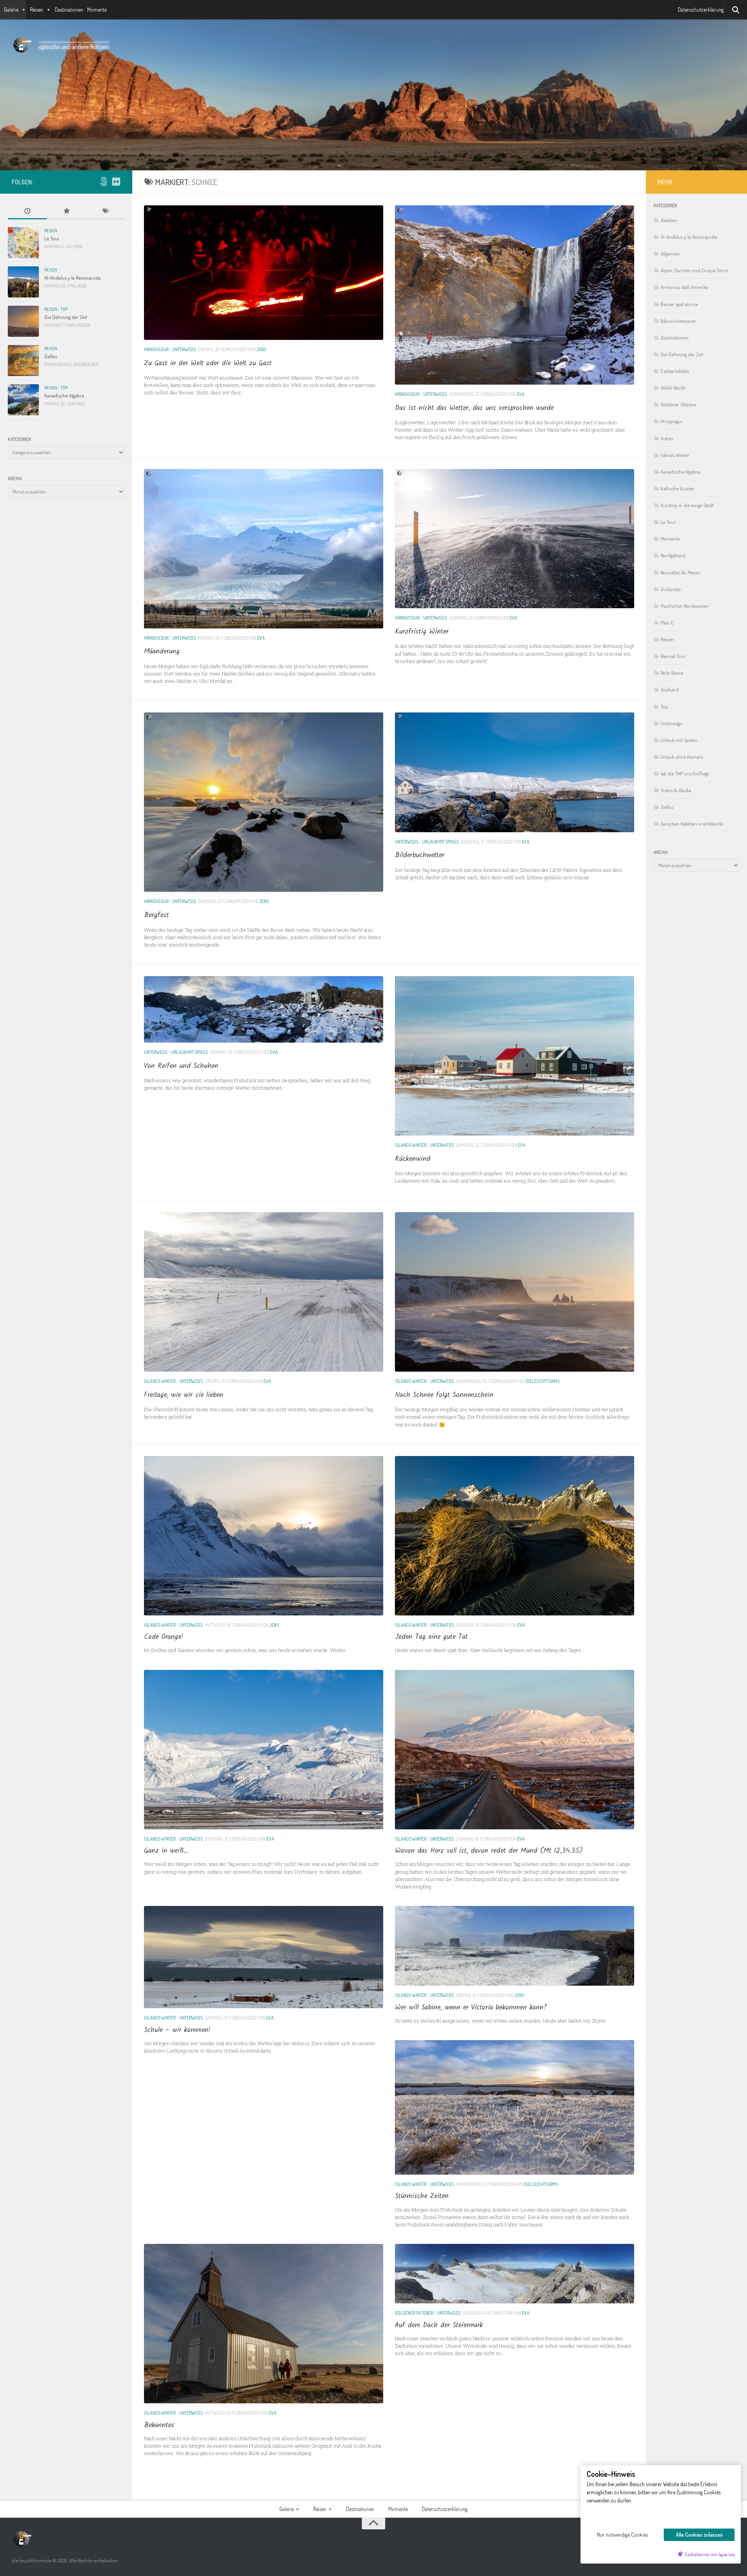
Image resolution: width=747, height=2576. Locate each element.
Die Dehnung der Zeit (66, 317)
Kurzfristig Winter (422, 632)
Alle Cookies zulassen (699, 2535)
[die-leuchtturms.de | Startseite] (21, 45)
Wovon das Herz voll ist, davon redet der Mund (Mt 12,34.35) (489, 1851)
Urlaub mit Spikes (440, 842)
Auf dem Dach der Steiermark (439, 2325)
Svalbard (670, 689)
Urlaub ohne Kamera (682, 757)
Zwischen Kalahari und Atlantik (692, 823)
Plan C (667, 622)
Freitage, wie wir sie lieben (184, 1395)
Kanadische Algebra (64, 395)
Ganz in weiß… (166, 1851)
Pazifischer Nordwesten (685, 606)
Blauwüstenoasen (679, 321)
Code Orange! (164, 1637)
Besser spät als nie (679, 304)
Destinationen (69, 10)
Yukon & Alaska (676, 790)
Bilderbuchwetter (420, 855)
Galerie (11, 10)
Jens (261, 349)
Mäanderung (162, 652)
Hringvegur (156, 349)
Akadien (669, 220)
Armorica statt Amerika (684, 287)
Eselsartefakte (675, 371)
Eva (521, 394)
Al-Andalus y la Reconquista (73, 277)
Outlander (671, 589)
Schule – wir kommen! (177, 2030)
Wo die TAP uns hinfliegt (685, 773)
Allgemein (671, 253)
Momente (97, 10)
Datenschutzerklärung (701, 10)
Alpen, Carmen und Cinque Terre (694, 270)
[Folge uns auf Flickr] (116, 182)
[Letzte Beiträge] (27, 212)
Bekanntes (159, 2425)
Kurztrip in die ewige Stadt (687, 505)
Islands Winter (411, 1145)
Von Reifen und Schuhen (181, 1066)
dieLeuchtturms (543, 1381)
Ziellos (51, 356)
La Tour (52, 238)
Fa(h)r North (673, 388)
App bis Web (726, 2555)
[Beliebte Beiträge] (66, 212)
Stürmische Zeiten (422, 2196)
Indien (667, 438)
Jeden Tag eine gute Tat (431, 1637)
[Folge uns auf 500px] (103, 182)
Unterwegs (184, 349)
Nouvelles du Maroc (680, 572)
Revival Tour (673, 656)
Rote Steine (672, 673)
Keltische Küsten (677, 488)
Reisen (37, 10)
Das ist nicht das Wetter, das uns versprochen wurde (474, 408)
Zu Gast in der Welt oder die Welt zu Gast (208, 363)
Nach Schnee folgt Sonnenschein (444, 1395)
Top (64, 309)
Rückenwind (413, 1159)
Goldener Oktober (414, 2313)
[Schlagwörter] (105, 212)
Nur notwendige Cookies (622, 2535)
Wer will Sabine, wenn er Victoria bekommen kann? (471, 2008)
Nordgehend (673, 555)
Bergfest (156, 915)
